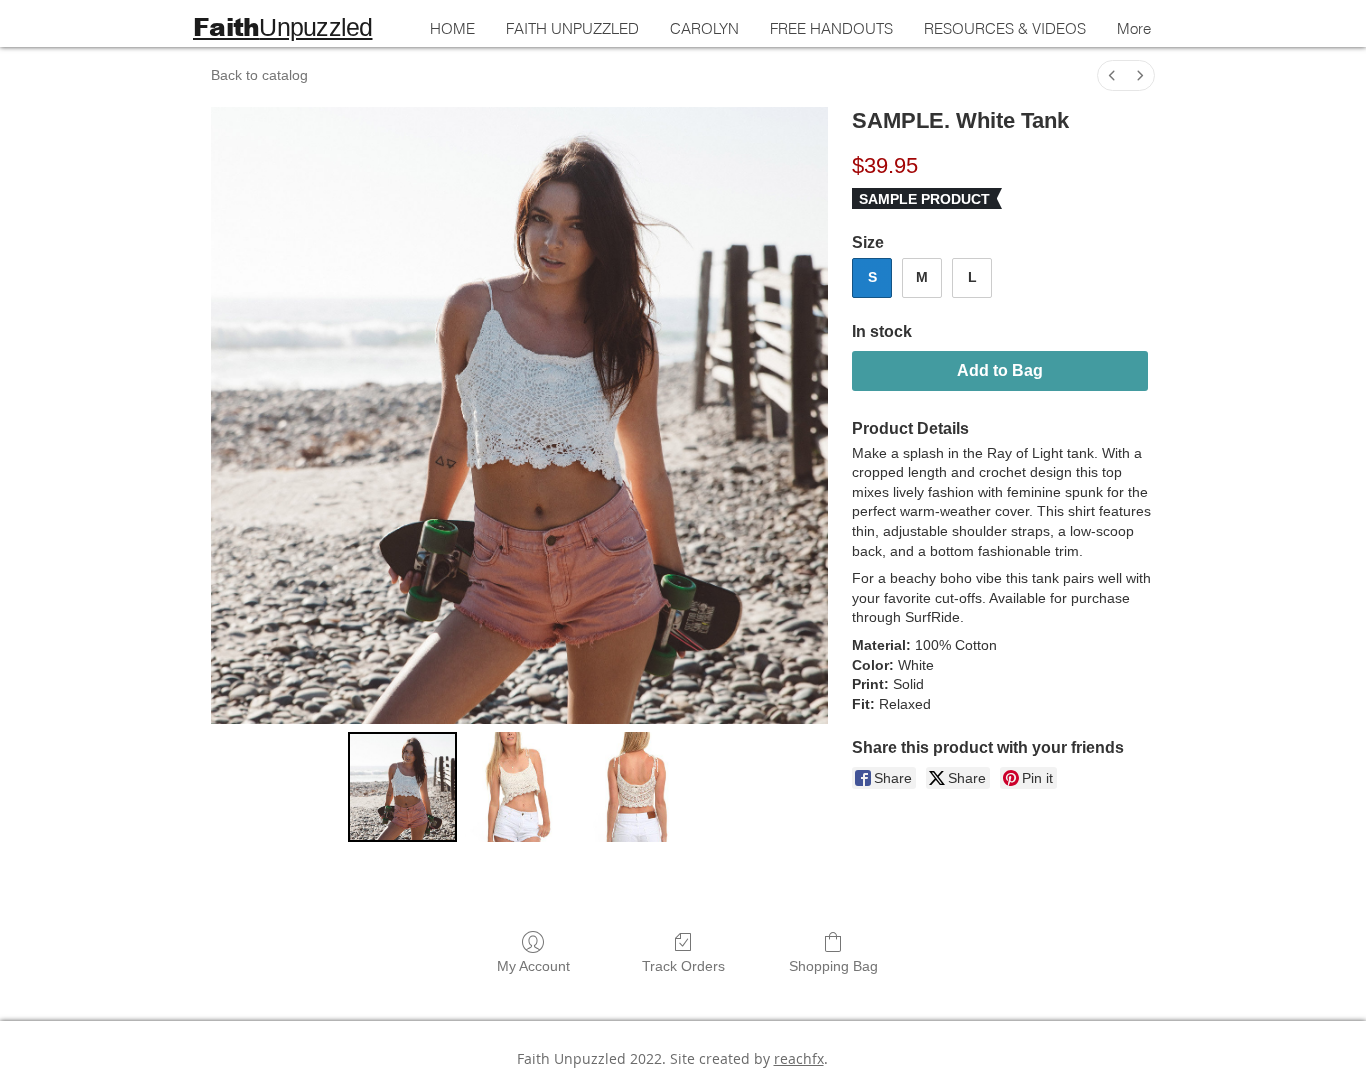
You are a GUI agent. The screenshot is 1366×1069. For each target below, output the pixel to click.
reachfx (799, 1058)
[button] (1004, 29)
